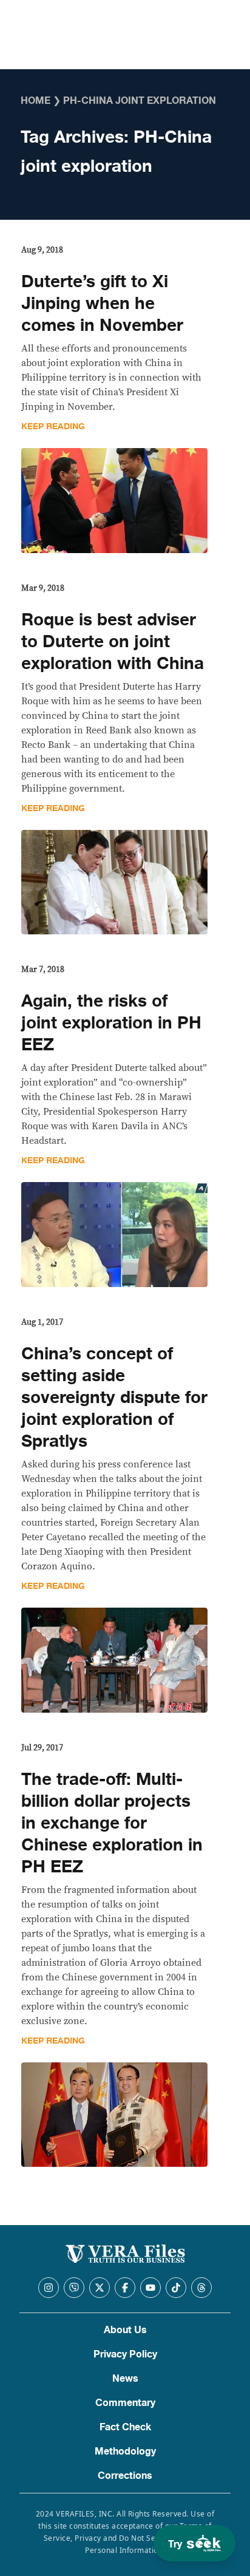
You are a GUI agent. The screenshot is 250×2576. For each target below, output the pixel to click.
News (125, 2379)
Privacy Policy (125, 2354)
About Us (125, 2330)
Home (35, 101)
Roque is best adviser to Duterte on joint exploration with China (113, 642)
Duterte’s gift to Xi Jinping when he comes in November (102, 304)
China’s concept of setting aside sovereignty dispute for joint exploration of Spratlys (114, 1398)
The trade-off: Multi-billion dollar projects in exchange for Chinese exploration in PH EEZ (112, 1823)
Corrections (125, 2476)
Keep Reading (53, 427)
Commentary (125, 2403)
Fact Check (125, 2427)
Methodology (125, 2452)
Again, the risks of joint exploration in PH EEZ (111, 1023)
